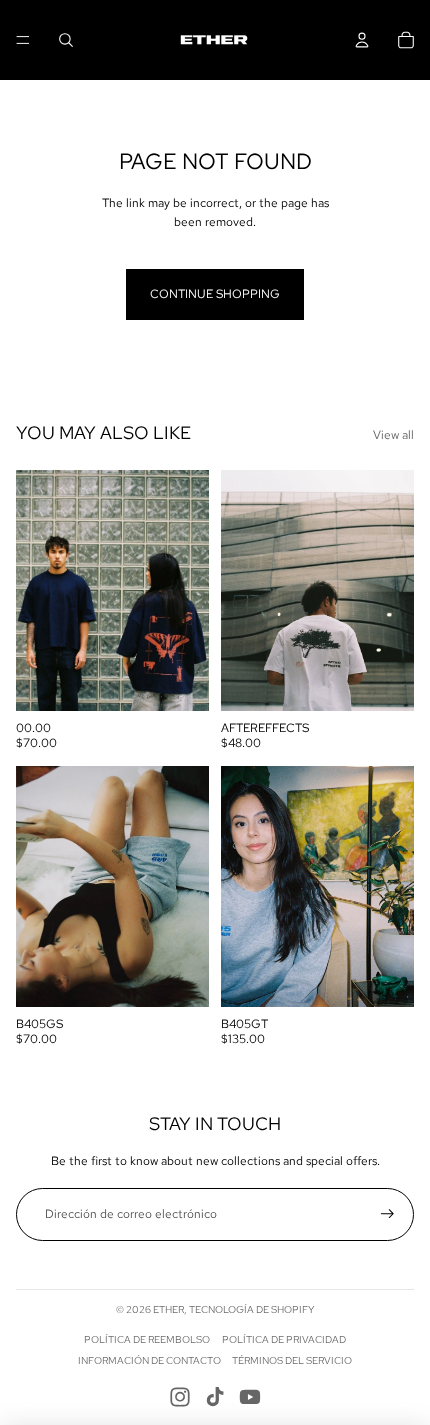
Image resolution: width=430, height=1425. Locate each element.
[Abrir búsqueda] (66, 40)
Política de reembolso (147, 1339)
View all (393, 435)
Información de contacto (149, 1360)
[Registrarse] (387, 1214)
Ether (168, 1309)
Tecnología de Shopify (251, 1309)
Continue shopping (215, 294)
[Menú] (23, 40)
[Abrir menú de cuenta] (362, 40)
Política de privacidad (284, 1339)
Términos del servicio (292, 1360)
